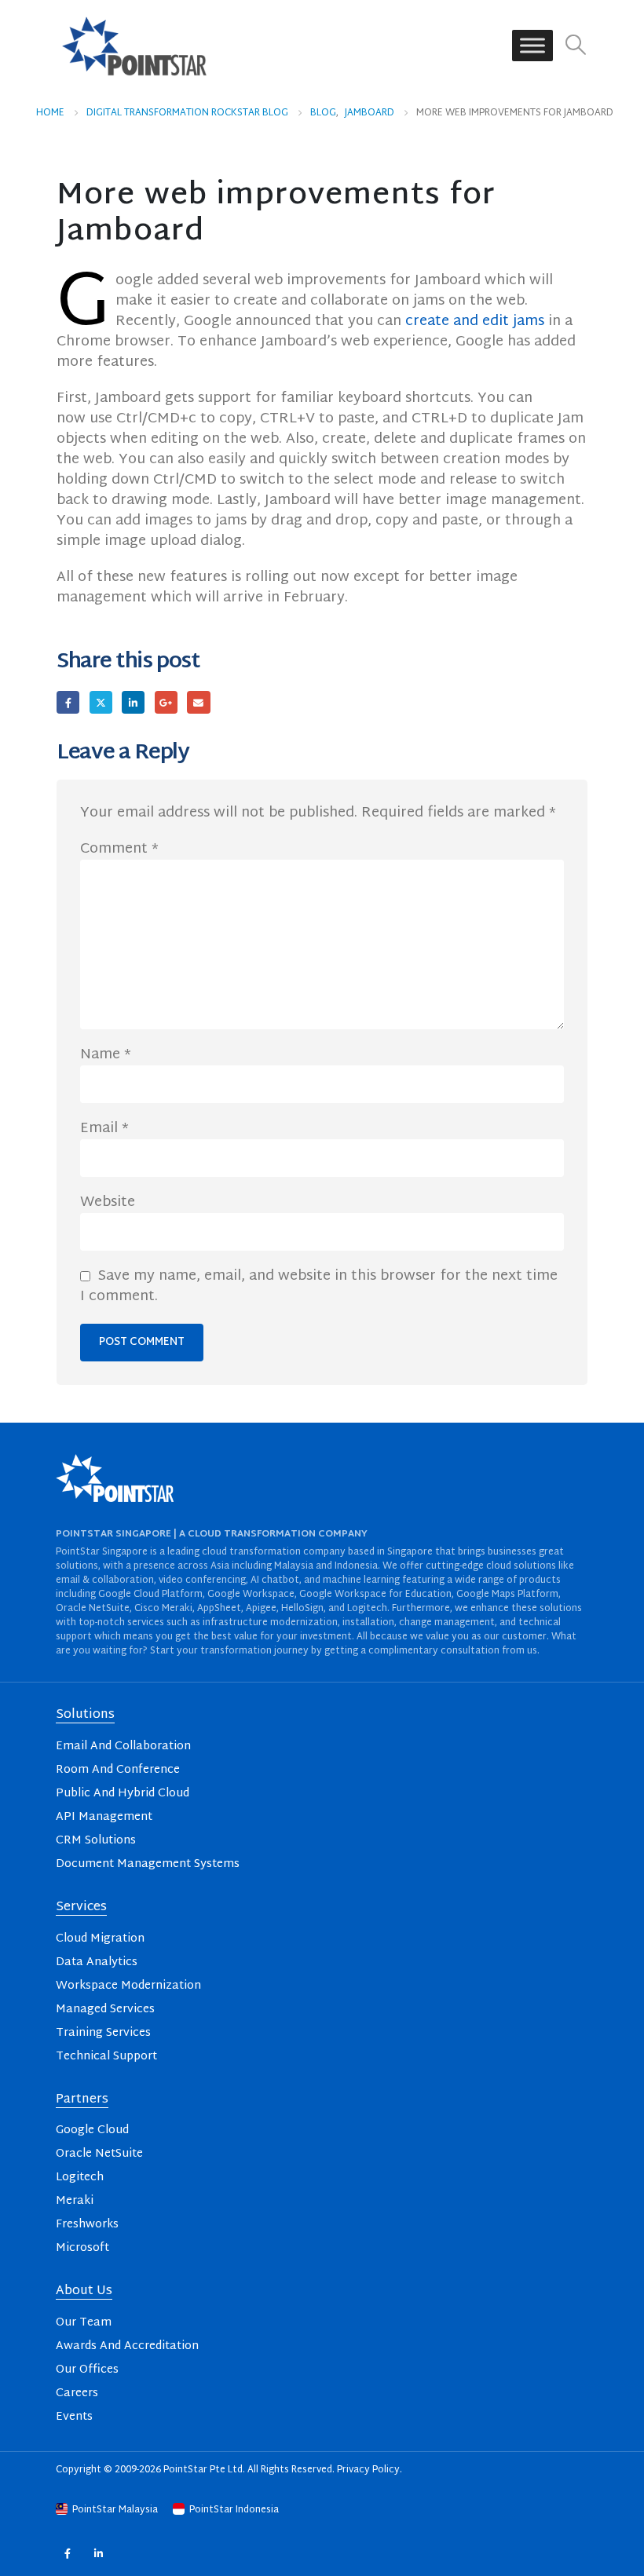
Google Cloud (92, 2130)
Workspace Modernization (128, 1986)
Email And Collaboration (123, 1747)
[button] (576, 46)
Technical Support (106, 2057)
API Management (104, 1817)
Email (198, 702)
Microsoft (82, 2248)
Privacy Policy (368, 2470)
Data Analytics (97, 1962)
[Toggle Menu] (532, 46)
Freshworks (87, 2225)
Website (108, 1203)
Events (74, 2417)
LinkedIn (133, 702)
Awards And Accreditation (127, 2346)
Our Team (84, 2323)
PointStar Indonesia (233, 2510)
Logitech (80, 2178)
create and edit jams (475, 322)
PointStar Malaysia (115, 2510)
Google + (166, 702)
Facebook (68, 702)
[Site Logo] (134, 46)
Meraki (75, 2201)
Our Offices (87, 2370)
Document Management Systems (148, 1864)
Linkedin (99, 2554)
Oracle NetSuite (99, 2154)
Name (106, 1055)
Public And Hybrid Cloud (123, 1794)
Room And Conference (118, 1770)
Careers (77, 2393)
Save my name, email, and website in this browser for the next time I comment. (319, 1287)
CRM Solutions (96, 1841)
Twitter (101, 702)
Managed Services (105, 2010)
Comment (119, 850)
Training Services (103, 2033)
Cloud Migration (100, 1939)
